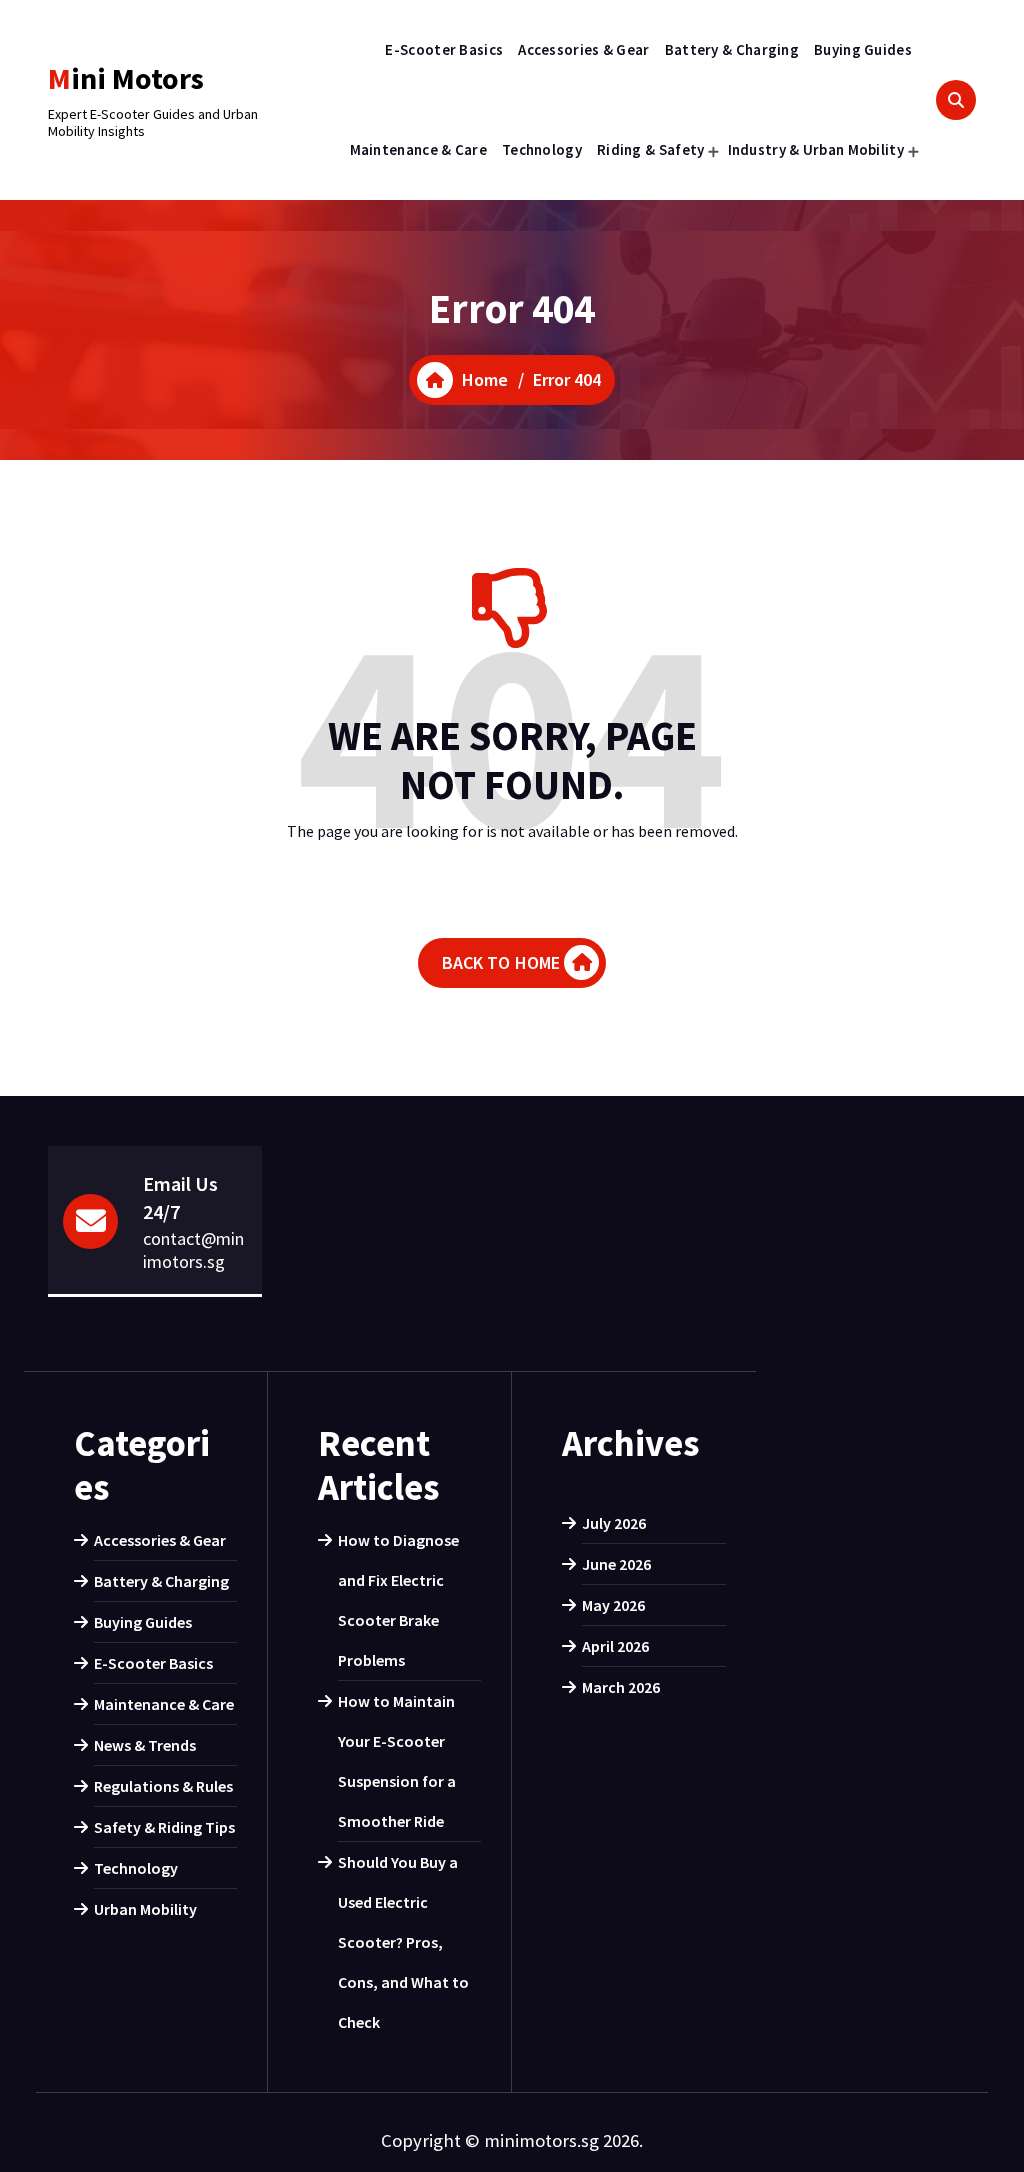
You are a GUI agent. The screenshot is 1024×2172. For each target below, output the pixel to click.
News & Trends (145, 1745)
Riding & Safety (651, 149)
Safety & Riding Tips (164, 1827)
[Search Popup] (956, 100)
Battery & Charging (732, 49)
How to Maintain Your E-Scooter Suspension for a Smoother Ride (397, 1761)
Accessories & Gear (583, 49)
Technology (542, 149)
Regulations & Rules (163, 1786)
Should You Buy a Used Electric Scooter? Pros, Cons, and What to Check (403, 1942)
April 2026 (615, 1646)
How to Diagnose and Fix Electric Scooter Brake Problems (398, 1600)
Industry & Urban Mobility (816, 149)
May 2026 (613, 1605)
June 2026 (616, 1564)
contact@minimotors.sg (193, 1250)
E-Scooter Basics (444, 49)
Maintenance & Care (418, 149)
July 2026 (614, 1523)
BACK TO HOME (501, 962)
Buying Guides (863, 49)
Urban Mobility (145, 1909)
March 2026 (621, 1687)
